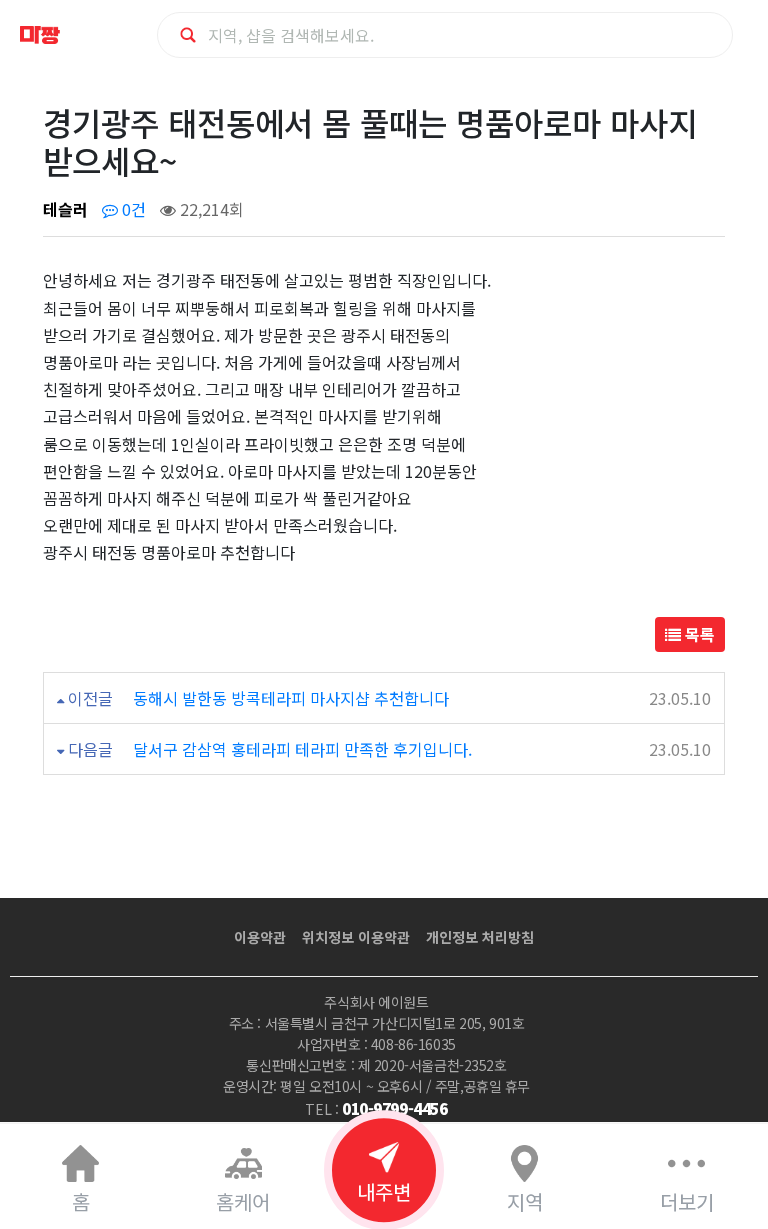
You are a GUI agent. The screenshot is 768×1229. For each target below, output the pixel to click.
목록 (698, 634)
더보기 (687, 1201)
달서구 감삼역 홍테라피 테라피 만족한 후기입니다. (302, 749)
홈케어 (243, 1201)
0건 (132, 209)
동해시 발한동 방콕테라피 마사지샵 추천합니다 (291, 698)
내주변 (384, 1191)
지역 (525, 1201)
